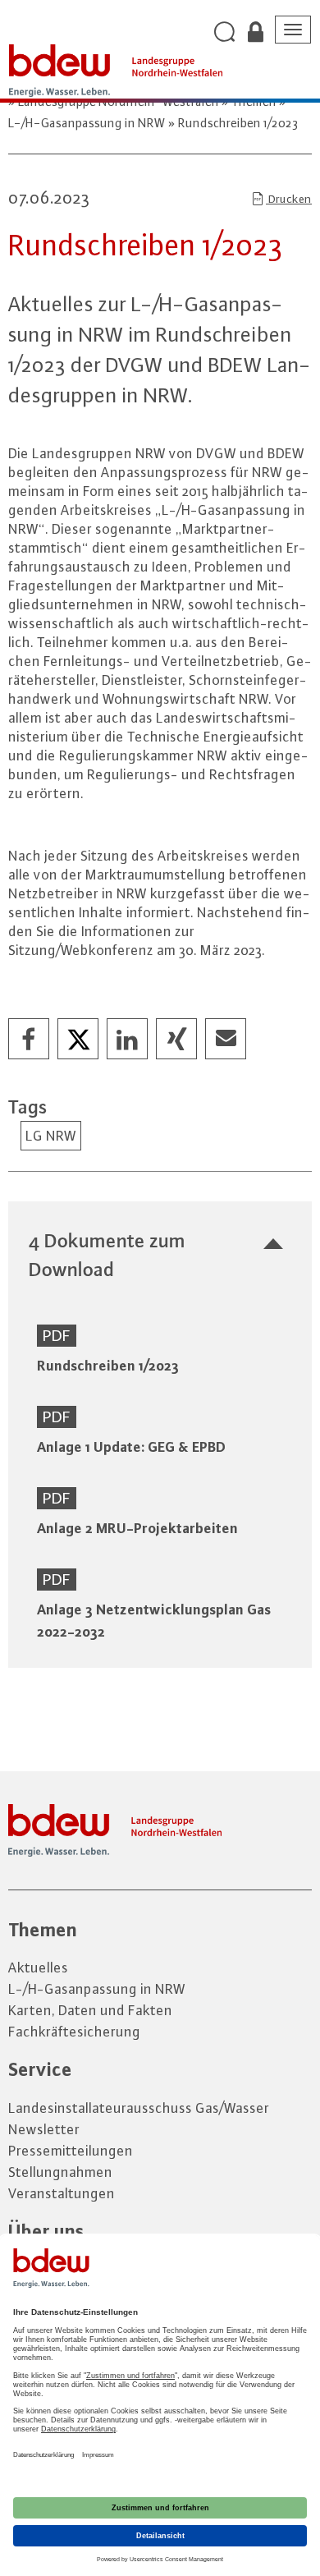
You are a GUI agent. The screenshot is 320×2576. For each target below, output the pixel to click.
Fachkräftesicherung (74, 2032)
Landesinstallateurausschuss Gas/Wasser (139, 2108)
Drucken (289, 199)
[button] (30, 1040)
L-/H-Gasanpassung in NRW (97, 1989)
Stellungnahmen (60, 2172)
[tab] (160, 1255)
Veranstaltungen (62, 2193)
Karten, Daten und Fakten (90, 2010)
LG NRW (51, 1136)
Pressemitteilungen (71, 2151)
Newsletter (44, 2129)
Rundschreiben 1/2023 (237, 123)
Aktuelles (38, 1968)
